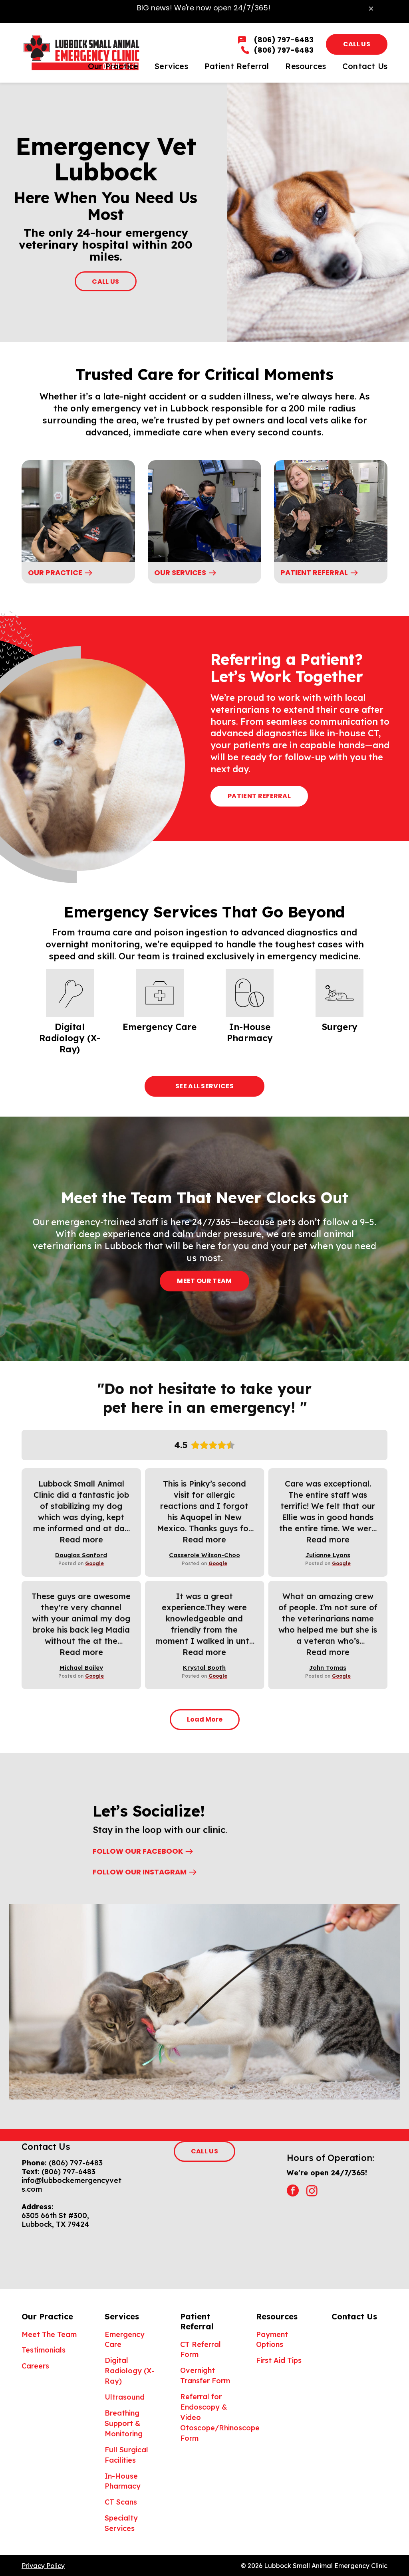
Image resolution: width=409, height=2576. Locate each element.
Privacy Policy (43, 2566)
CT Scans (121, 2502)
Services (122, 2316)
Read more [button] (81, 1539)
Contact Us (354, 2316)
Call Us (357, 44)
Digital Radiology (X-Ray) (130, 2371)
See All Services (204, 1086)
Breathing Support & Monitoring (124, 2423)
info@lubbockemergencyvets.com (71, 2185)
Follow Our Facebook (138, 1851)
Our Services (180, 572)
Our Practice (55, 572)
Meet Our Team (204, 1281)
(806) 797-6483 (76, 2163)
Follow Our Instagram (140, 1872)
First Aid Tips (279, 2360)
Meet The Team (49, 2334)
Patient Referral (314, 572)
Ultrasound (125, 2397)
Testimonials (44, 2350)
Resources (277, 2316)
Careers (35, 2366)
